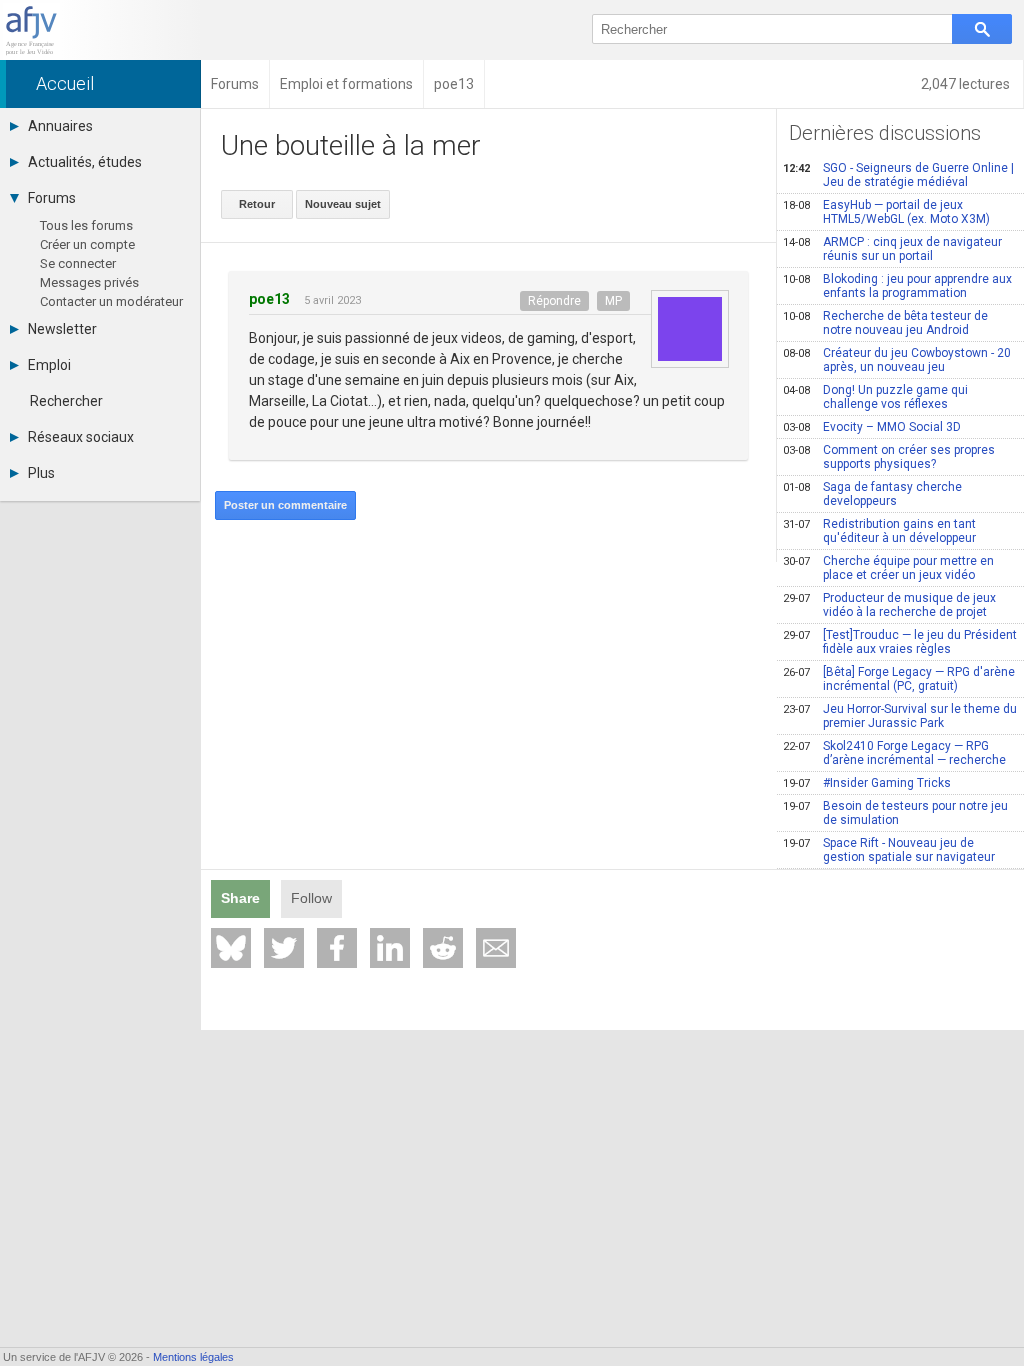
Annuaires (60, 126)
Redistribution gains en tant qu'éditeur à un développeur (879, 531)
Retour (257, 204)
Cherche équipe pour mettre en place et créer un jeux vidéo (888, 568)
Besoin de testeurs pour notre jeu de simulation (895, 813)
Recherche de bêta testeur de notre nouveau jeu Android (885, 323)
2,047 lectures (967, 84)
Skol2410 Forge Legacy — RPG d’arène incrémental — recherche (894, 753)
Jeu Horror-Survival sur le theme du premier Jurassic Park (900, 716)
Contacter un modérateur (111, 301)
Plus (41, 473)
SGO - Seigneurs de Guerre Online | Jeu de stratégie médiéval (898, 175)
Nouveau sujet (343, 204)
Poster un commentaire (285, 505)
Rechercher (66, 401)
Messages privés (89, 282)
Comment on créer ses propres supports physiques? (889, 457)
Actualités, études (85, 162)
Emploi (49, 365)
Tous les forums (86, 225)
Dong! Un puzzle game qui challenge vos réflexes (875, 397)
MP (613, 301)
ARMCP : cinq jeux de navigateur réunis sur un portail (892, 249)
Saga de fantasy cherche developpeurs (872, 494)
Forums (52, 198)
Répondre (554, 301)
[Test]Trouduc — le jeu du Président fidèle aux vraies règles (900, 642)
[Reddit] (443, 948)
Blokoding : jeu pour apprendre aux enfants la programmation (897, 286)
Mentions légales (193, 1357)
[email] (496, 948)
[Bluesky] (231, 948)
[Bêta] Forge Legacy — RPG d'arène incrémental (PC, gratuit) (899, 679)
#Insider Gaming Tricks (867, 783)
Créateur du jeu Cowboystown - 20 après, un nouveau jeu (897, 360)
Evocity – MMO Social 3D (872, 427)
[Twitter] (284, 948)
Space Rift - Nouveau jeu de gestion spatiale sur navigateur (889, 850)
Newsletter (62, 329)
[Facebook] (337, 948)
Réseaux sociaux (81, 437)
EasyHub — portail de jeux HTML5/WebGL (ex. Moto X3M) (886, 212)
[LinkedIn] (390, 948)
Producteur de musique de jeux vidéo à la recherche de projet (889, 605)
